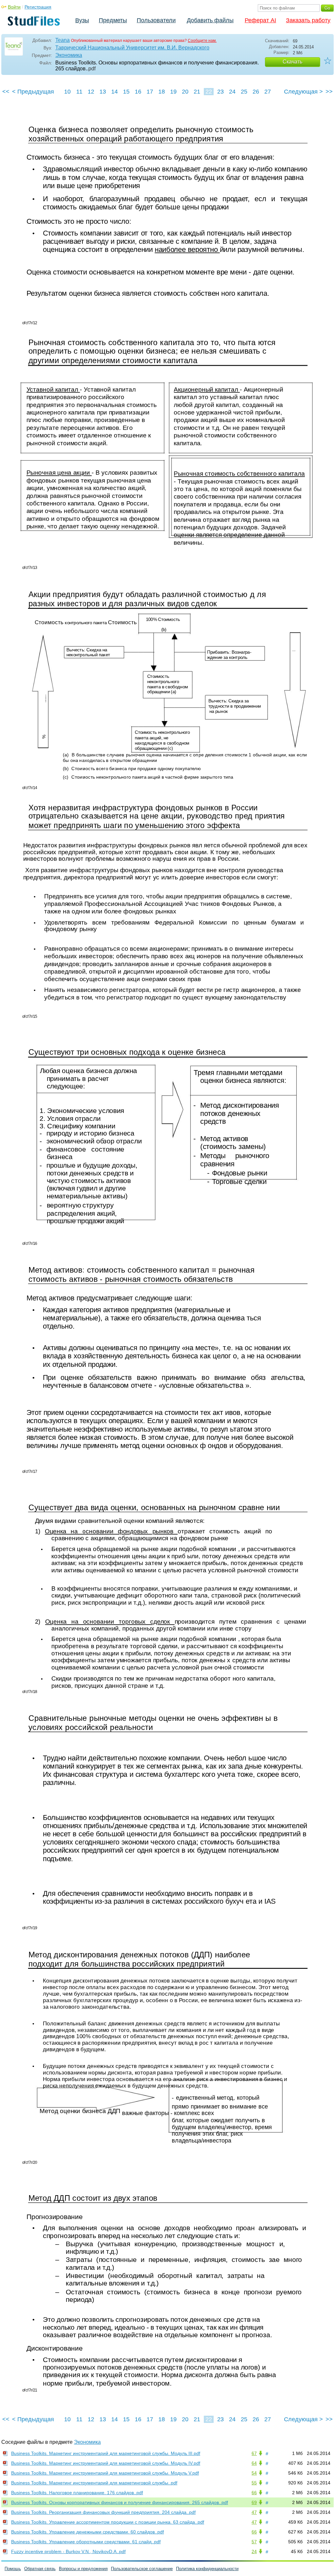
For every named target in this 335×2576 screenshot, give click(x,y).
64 (254, 2463)
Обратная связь (40, 2569)
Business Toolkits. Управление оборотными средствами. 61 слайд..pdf (86, 2542)
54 (254, 2473)
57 (254, 2542)
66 (254, 2493)
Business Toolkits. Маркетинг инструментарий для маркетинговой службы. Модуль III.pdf (106, 2453)
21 (197, 92)
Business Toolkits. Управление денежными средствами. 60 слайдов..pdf (88, 2532)
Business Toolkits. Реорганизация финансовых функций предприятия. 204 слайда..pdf (103, 2512)
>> (329, 92)
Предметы (113, 20)
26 (256, 92)
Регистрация (38, 7)
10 (67, 92)
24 (232, 92)
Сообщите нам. (202, 41)
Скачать (292, 62)
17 (150, 92)
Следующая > (303, 92)
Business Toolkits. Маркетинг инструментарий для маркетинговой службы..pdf (94, 2483)
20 (185, 92)
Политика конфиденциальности (207, 2569)
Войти (14, 7)
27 (268, 92)
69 (254, 2502)
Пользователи (156, 20)
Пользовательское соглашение (142, 2569)
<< (6, 92)
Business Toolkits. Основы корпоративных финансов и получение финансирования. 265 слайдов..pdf (120, 2502)
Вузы (82, 20)
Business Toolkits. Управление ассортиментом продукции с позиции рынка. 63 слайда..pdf (108, 2522)
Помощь (13, 2569)
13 (103, 92)
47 (254, 2512)
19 (173, 92)
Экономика (69, 55)
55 (254, 2483)
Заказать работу (308, 20)
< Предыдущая (33, 92)
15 (126, 92)
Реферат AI (260, 20)
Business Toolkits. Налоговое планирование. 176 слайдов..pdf (77, 2493)
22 (209, 92)
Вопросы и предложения (83, 2569)
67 (254, 2453)
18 (162, 92)
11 (79, 92)
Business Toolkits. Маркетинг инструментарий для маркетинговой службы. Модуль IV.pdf (106, 2463)
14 (115, 92)
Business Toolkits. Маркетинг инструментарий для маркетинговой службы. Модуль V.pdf (105, 2473)
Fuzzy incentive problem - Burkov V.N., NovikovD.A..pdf (68, 2551)
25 (244, 92)
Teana (62, 40)
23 (220, 92)
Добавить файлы (210, 20)
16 (138, 92)
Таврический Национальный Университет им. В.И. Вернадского (132, 48)
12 (91, 92)
